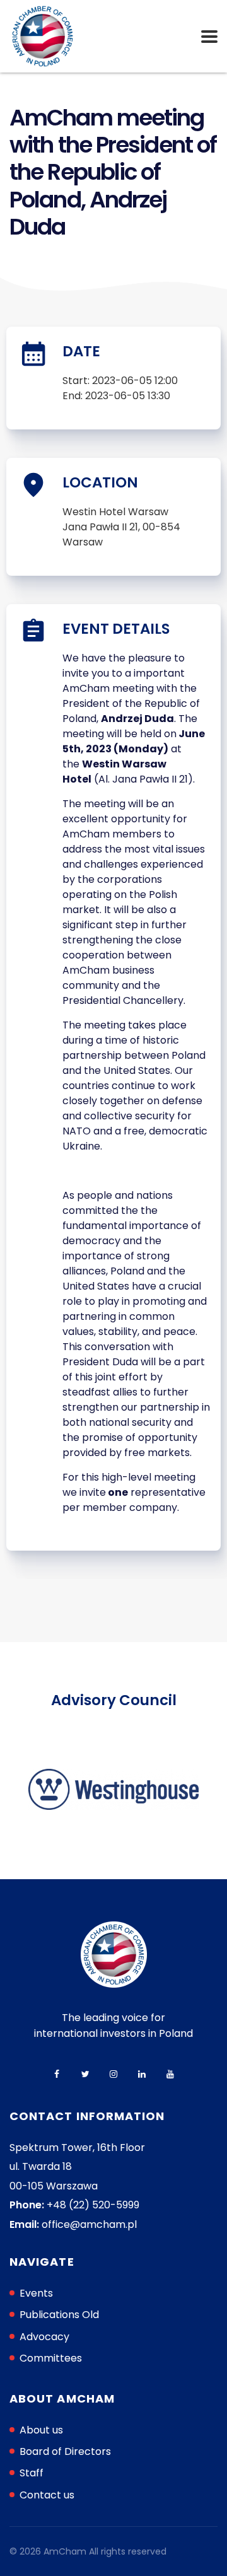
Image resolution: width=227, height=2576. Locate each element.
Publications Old (59, 2315)
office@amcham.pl (89, 2224)
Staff (32, 2473)
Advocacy (44, 2337)
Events (36, 2293)
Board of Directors (65, 2451)
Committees (51, 2358)
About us (41, 2430)
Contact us (47, 2495)
